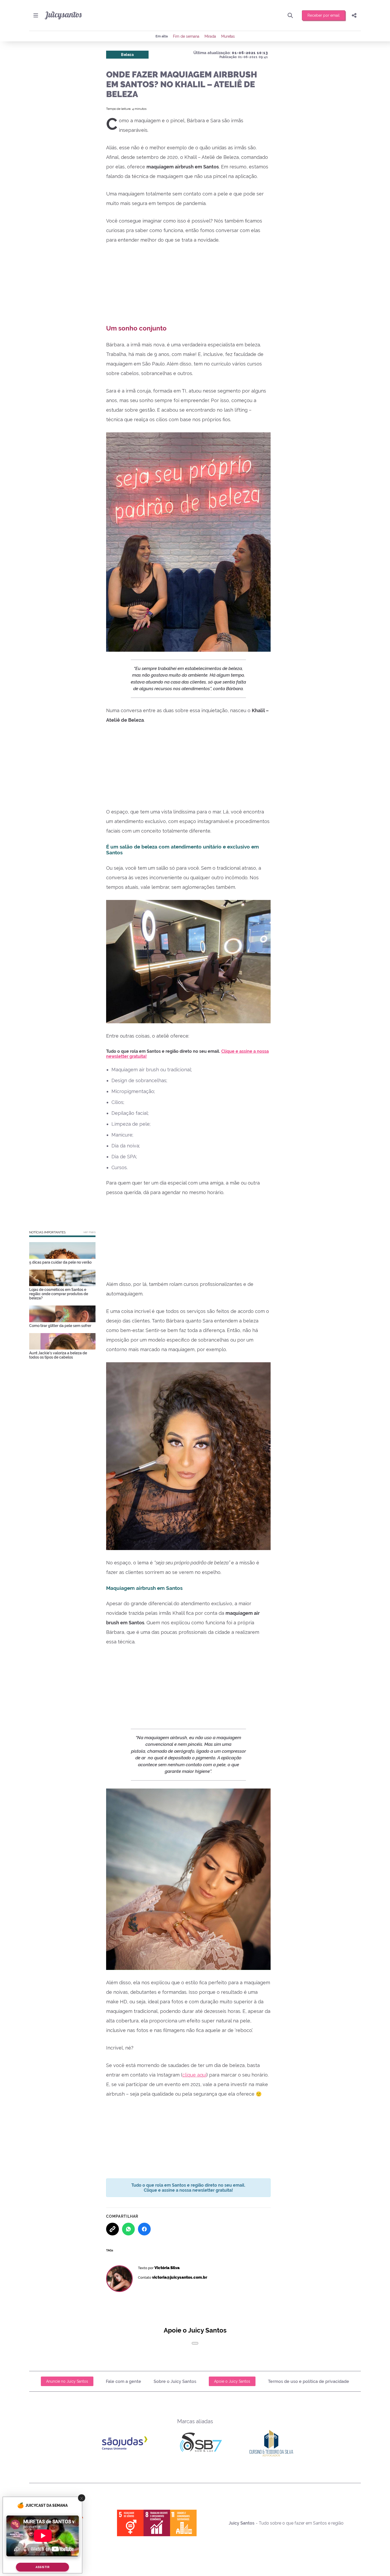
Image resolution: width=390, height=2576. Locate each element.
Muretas (228, 36)
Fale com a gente (124, 2381)
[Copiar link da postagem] (112, 2229)
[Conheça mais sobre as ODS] (157, 2523)
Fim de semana (186, 36)
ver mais (89, 1232)
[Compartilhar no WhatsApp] (128, 2229)
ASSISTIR (42, 2567)
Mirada (210, 36)
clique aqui (194, 2075)
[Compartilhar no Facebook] (144, 2229)
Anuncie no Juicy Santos (67, 2381)
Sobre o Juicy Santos (175, 2381)
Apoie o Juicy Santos (232, 2381)
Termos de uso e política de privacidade (309, 2381)
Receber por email (324, 15)
